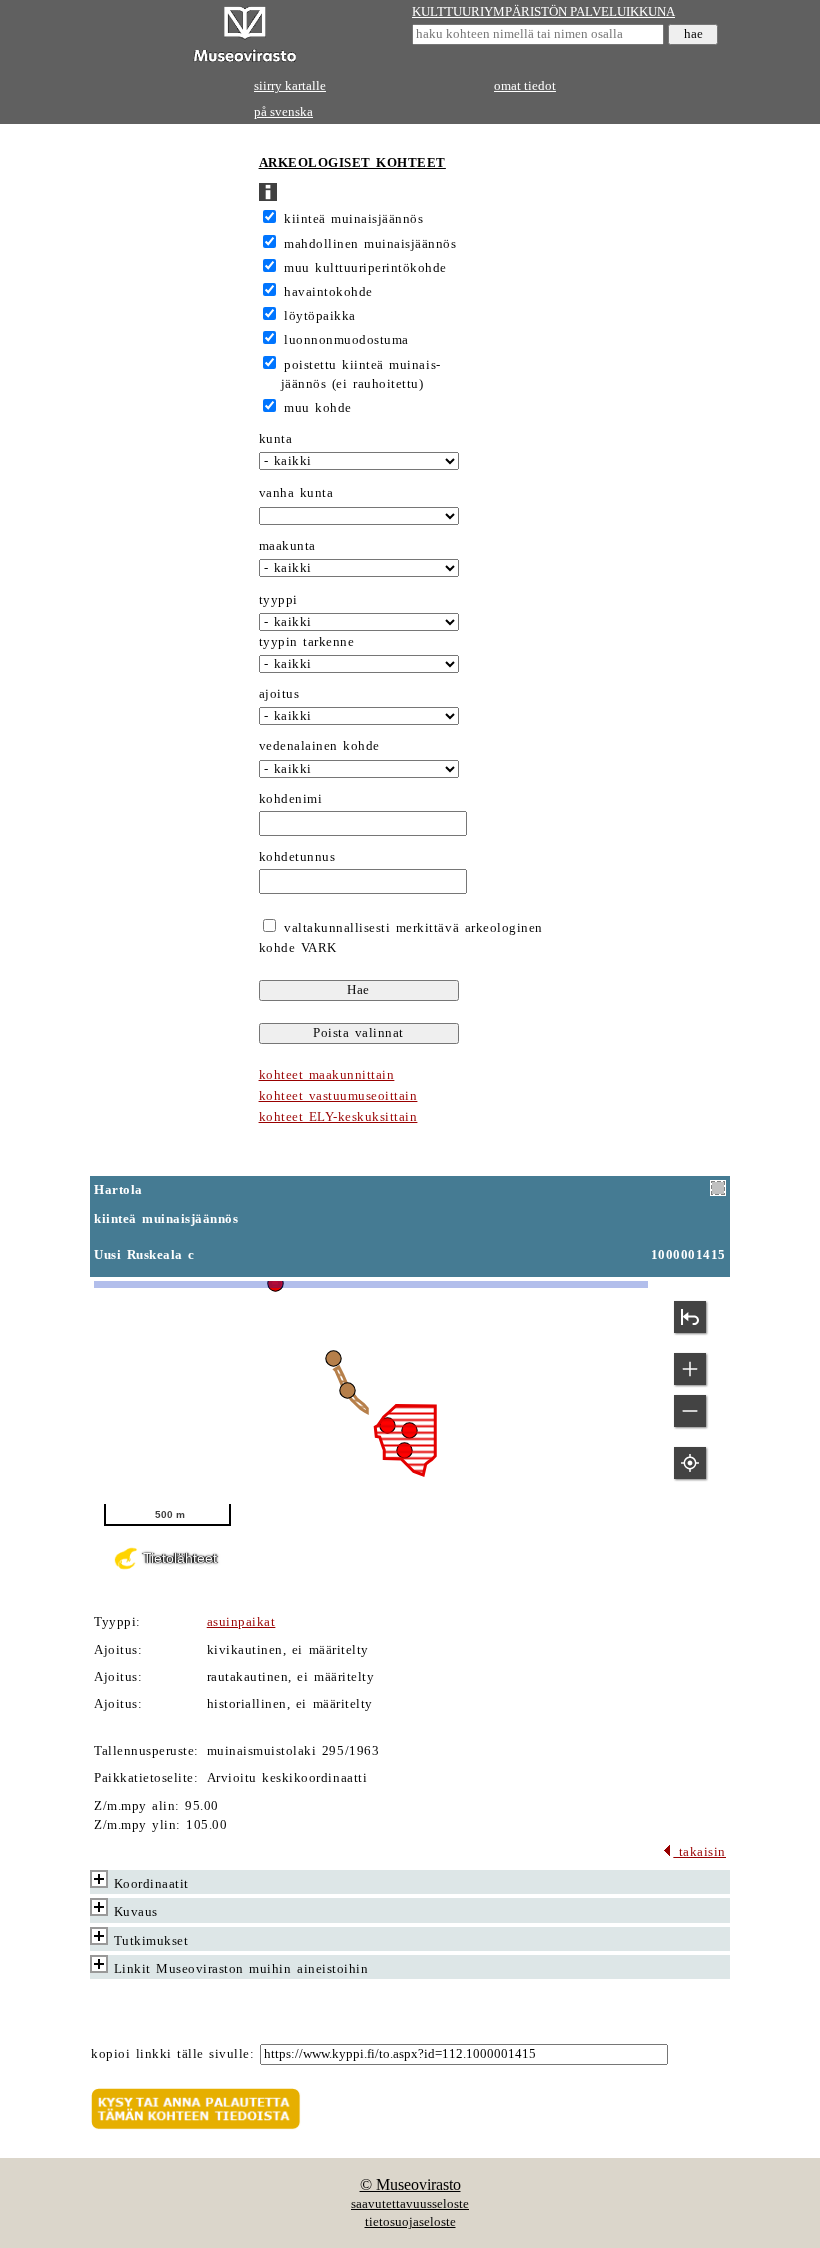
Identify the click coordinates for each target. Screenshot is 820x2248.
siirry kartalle (290, 86)
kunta (276, 439)
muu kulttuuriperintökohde (365, 268)
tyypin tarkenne (307, 642)
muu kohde (318, 408)
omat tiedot (525, 86)
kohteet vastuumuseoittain (338, 1096)
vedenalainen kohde (319, 746)
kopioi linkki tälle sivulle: (172, 2054)
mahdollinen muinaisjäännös (370, 244)
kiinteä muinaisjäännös (353, 219)
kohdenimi (291, 799)
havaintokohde (328, 292)
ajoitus (279, 694)
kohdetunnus (297, 857)
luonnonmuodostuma (346, 340)
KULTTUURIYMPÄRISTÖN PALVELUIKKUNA (543, 12)
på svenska (283, 112)
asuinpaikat (241, 1622)
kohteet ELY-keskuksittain (338, 1117)
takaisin (699, 1852)
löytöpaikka (320, 316)
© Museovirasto (410, 2184)
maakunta (287, 546)
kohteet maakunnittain (327, 1075)
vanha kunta (296, 493)
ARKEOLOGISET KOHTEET (352, 163)
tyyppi (278, 600)
